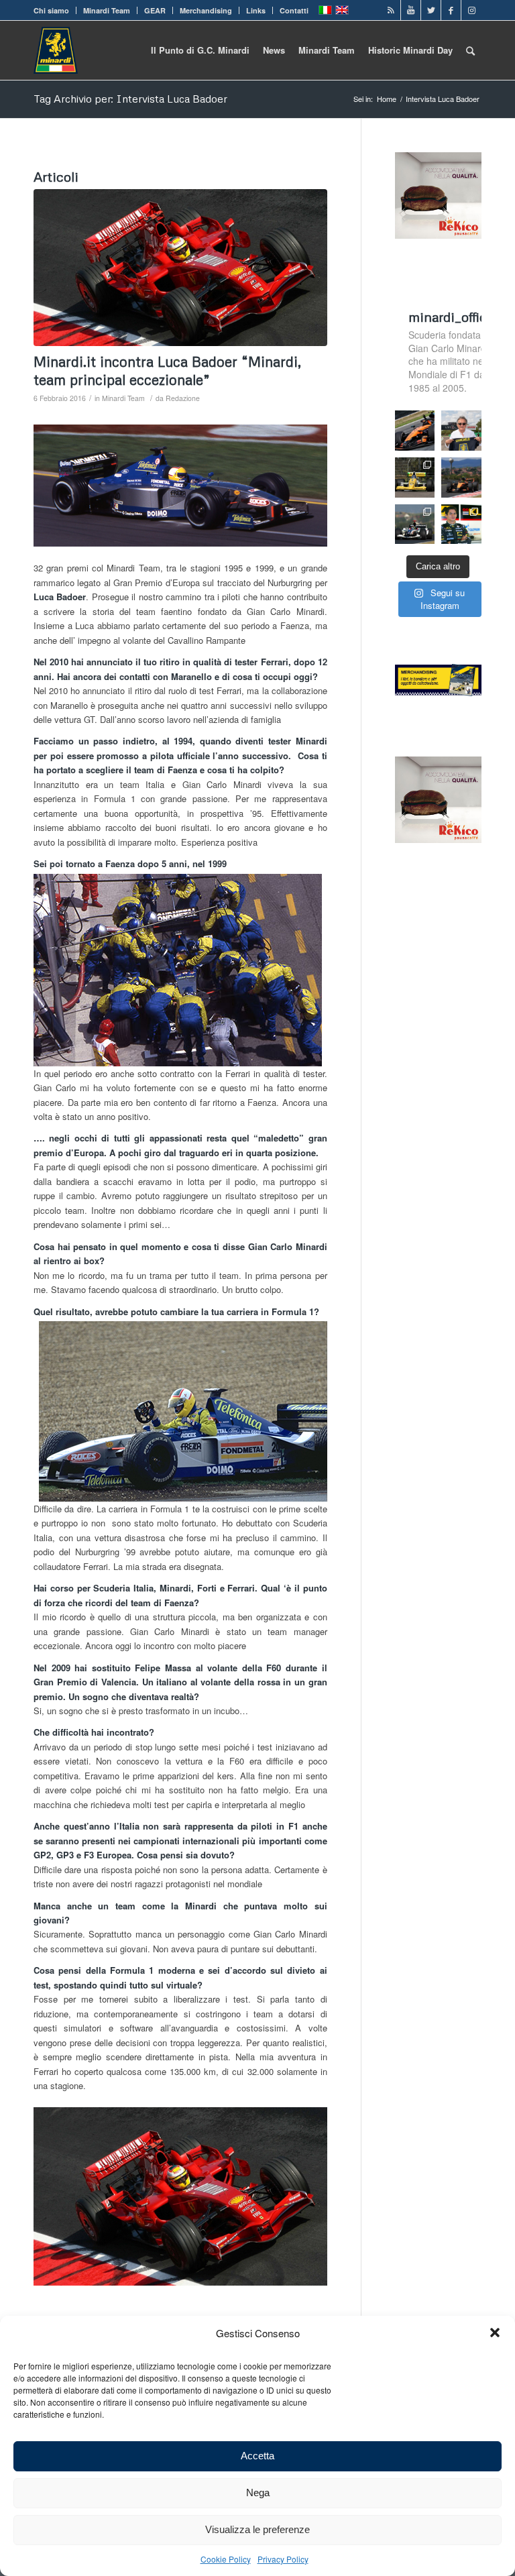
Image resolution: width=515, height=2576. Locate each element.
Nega (258, 2493)
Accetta (257, 2456)
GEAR (155, 10)
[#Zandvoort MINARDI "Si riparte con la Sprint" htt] (461, 431)
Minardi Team (107, 10)
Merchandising (206, 10)
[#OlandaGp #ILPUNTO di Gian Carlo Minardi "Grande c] (415, 431)
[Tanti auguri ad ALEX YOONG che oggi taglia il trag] (461, 524)
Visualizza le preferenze (257, 2529)
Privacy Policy (283, 2559)
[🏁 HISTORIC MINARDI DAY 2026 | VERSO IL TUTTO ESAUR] (415, 478)
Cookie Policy (226, 2559)
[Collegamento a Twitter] (431, 10)
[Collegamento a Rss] (391, 10)
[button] (495, 2333)
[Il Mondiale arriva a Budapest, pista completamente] (415, 524)
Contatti (294, 10)
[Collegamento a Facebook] (451, 10)
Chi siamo (51, 10)
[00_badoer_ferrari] (180, 268)
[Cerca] (470, 50)
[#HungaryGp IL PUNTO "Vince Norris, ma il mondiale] (461, 478)
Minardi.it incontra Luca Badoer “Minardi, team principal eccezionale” (167, 371)
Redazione (183, 398)
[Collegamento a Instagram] (471, 10)
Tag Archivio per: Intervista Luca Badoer (130, 99)
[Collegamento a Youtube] (411, 10)
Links (256, 10)
